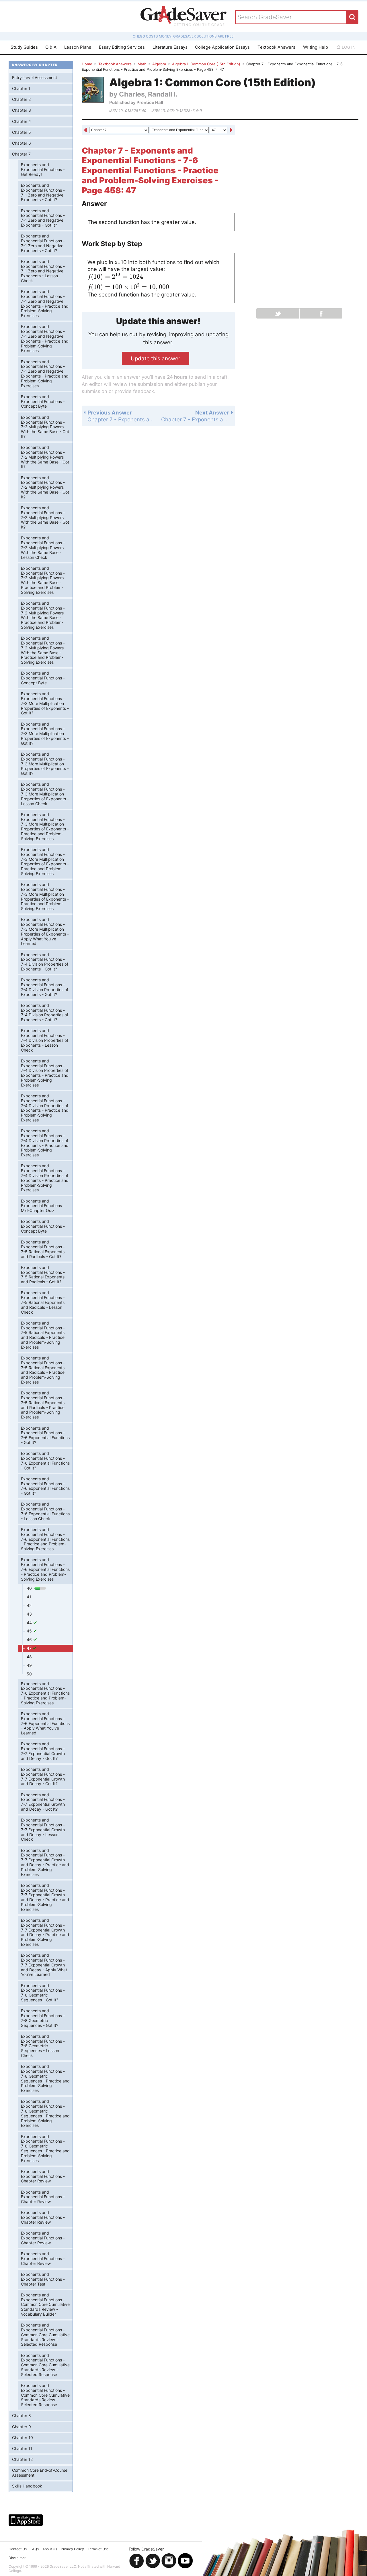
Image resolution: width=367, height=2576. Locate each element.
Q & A (51, 47)
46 (30, 1639)
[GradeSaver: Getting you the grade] (183, 17)
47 (30, 1648)
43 (29, 1614)
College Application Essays (222, 47)
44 (30, 1623)
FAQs (35, 2549)
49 (29, 1665)
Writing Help (316, 47)
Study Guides (24, 47)
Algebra (159, 64)
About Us (50, 2549)
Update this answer (156, 358)
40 (30, 1588)
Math (142, 64)
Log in (348, 47)
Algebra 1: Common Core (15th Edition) (206, 64)
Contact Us (18, 2549)
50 (29, 1674)
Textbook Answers (276, 47)
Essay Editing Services (122, 47)
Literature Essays (170, 47)
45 (30, 1631)
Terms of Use (98, 2549)
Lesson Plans (78, 47)
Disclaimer (17, 2558)
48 (29, 1657)
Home (87, 64)
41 (29, 1597)
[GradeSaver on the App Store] (26, 2520)
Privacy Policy (72, 2549)
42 (29, 1605)
